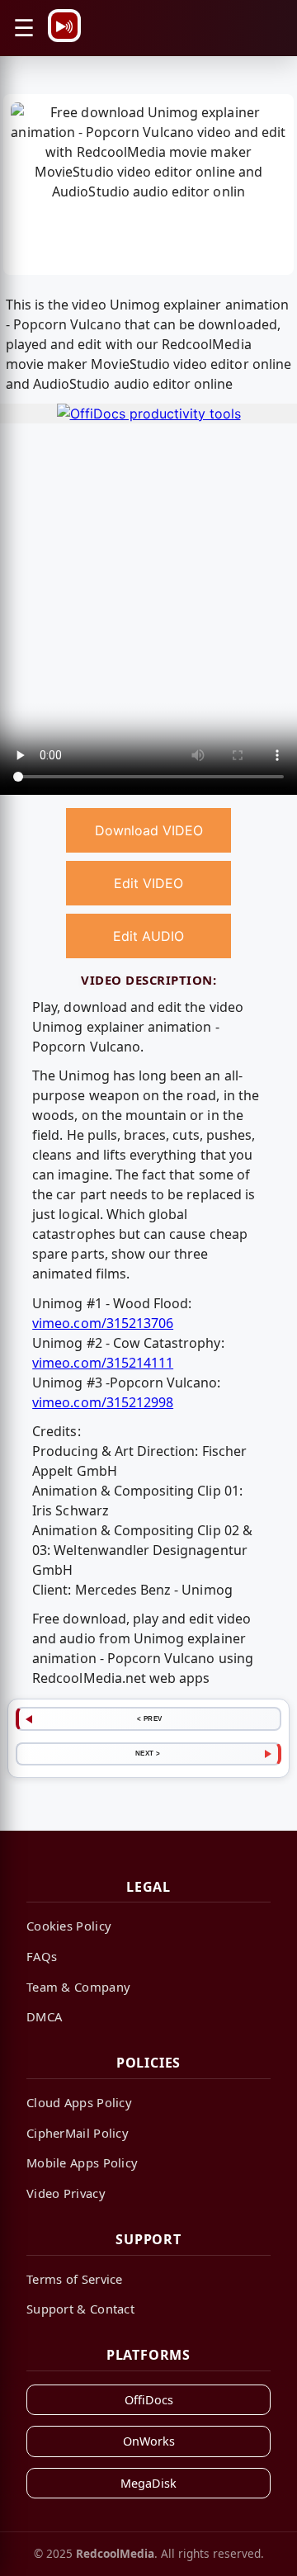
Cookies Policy (69, 1926)
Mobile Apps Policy (82, 2162)
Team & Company (78, 1987)
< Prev (150, 1718)
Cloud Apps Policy (79, 2102)
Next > (148, 1753)
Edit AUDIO (148, 936)
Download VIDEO (149, 830)
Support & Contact (80, 2309)
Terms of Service (75, 2279)
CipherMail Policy (78, 2133)
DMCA (44, 2016)
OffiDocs (149, 2400)
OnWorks (149, 2441)
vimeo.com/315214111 (103, 1363)
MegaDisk (148, 2483)
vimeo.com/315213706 (103, 1323)
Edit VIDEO (148, 883)
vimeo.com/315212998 (103, 1402)
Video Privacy (66, 2193)
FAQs (42, 1956)
